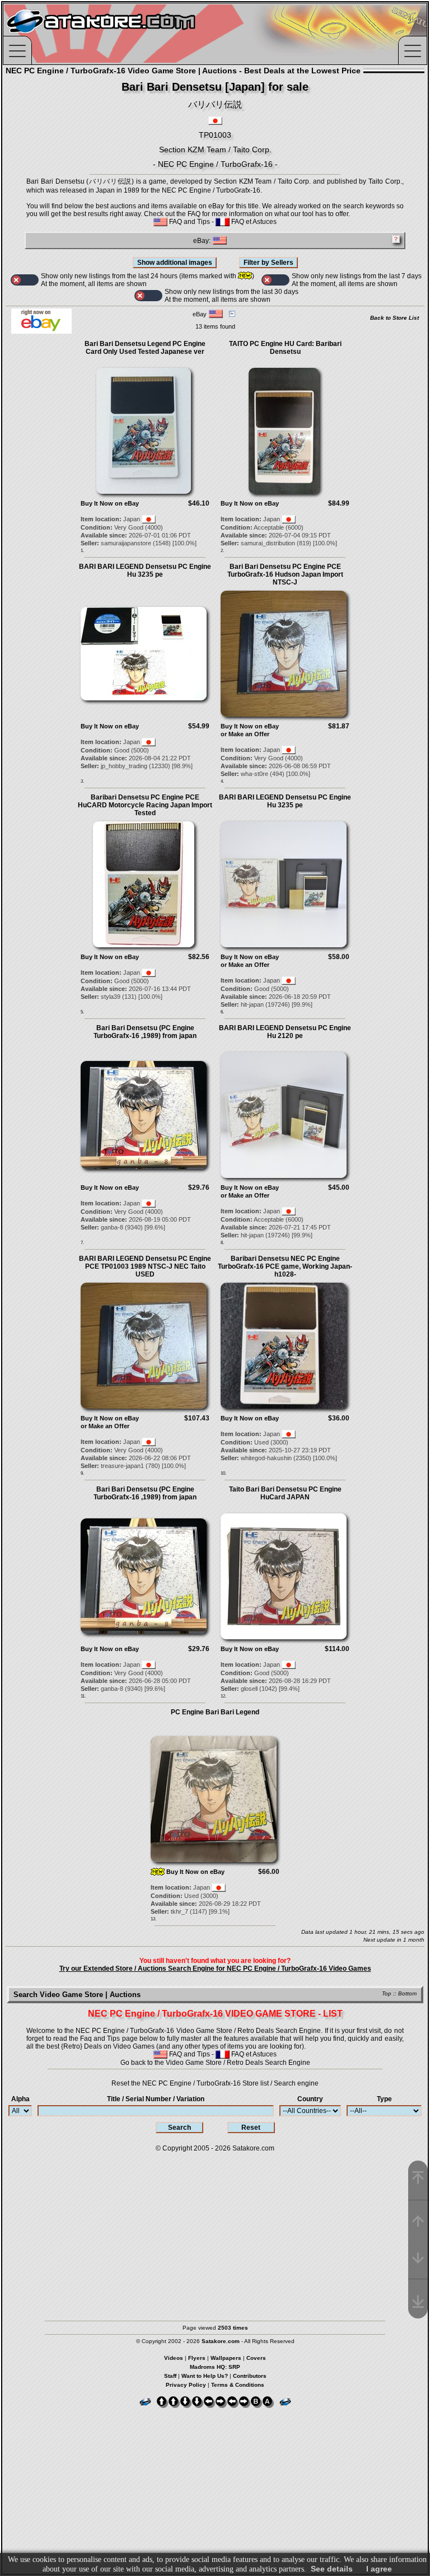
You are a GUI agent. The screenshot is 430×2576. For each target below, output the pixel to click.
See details (332, 2569)
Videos (174, 2358)
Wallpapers (226, 2358)
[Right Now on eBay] (41, 331)
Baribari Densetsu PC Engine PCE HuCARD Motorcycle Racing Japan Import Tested (145, 805)
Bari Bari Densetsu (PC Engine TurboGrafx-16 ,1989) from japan (145, 1032)
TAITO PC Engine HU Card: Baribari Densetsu (285, 348)
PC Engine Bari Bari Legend (215, 1712)
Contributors (250, 2376)
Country (310, 2099)
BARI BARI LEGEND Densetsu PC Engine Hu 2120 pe (285, 1032)
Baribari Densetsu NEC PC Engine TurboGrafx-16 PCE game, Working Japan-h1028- (285, 1266)
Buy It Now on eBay (110, 503)
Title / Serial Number (156, 2099)
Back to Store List (394, 318)
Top (387, 1993)
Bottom (407, 1993)
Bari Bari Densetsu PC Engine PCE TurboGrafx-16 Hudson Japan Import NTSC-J (285, 574)
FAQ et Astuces (253, 222)
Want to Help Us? (205, 2376)
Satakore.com (253, 2148)
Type (384, 2099)
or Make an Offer (245, 734)
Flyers (197, 2358)
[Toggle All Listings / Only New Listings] (25, 280)
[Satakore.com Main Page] (127, 34)
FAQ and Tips (189, 222)
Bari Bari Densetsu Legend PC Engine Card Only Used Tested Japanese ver (145, 348)
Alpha (20, 2099)
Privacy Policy (186, 2385)
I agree (379, 2569)
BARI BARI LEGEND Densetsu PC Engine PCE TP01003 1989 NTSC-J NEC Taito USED (145, 1266)
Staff (170, 2376)
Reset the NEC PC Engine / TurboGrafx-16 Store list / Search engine (215, 2083)
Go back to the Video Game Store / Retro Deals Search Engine (215, 2063)
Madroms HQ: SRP (215, 2367)
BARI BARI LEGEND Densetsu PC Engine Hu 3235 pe (145, 571)
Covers (256, 2358)
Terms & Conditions (238, 2385)
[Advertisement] (215, 2231)
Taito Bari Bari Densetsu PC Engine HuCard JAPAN (285, 1493)
